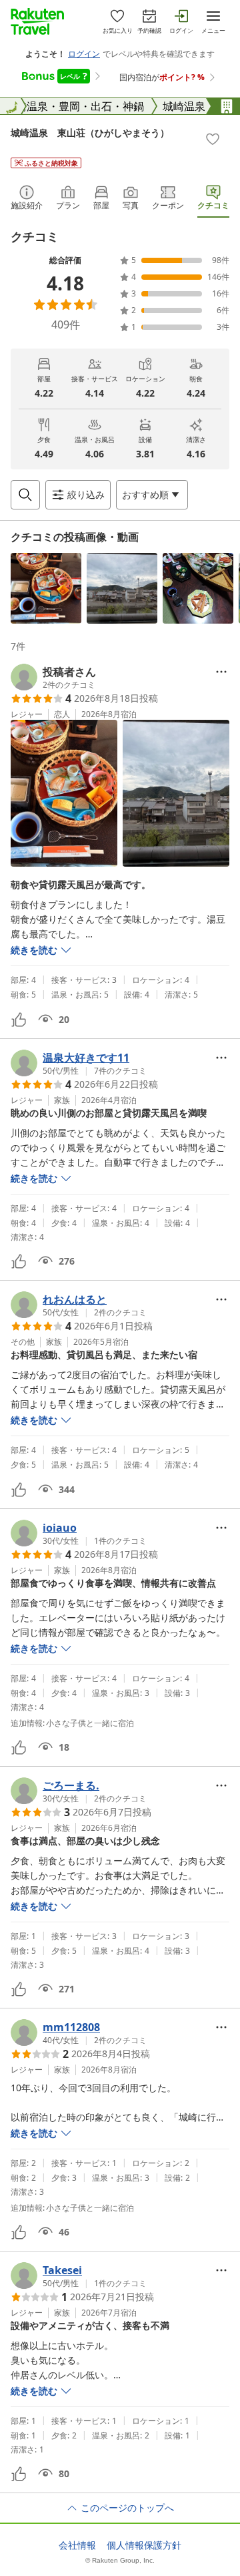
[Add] (213, 139)
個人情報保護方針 (144, 2545)
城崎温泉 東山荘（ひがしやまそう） (90, 133)
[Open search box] (25, 495)
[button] (46, 588)
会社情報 (77, 2545)
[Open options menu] (221, 672)
